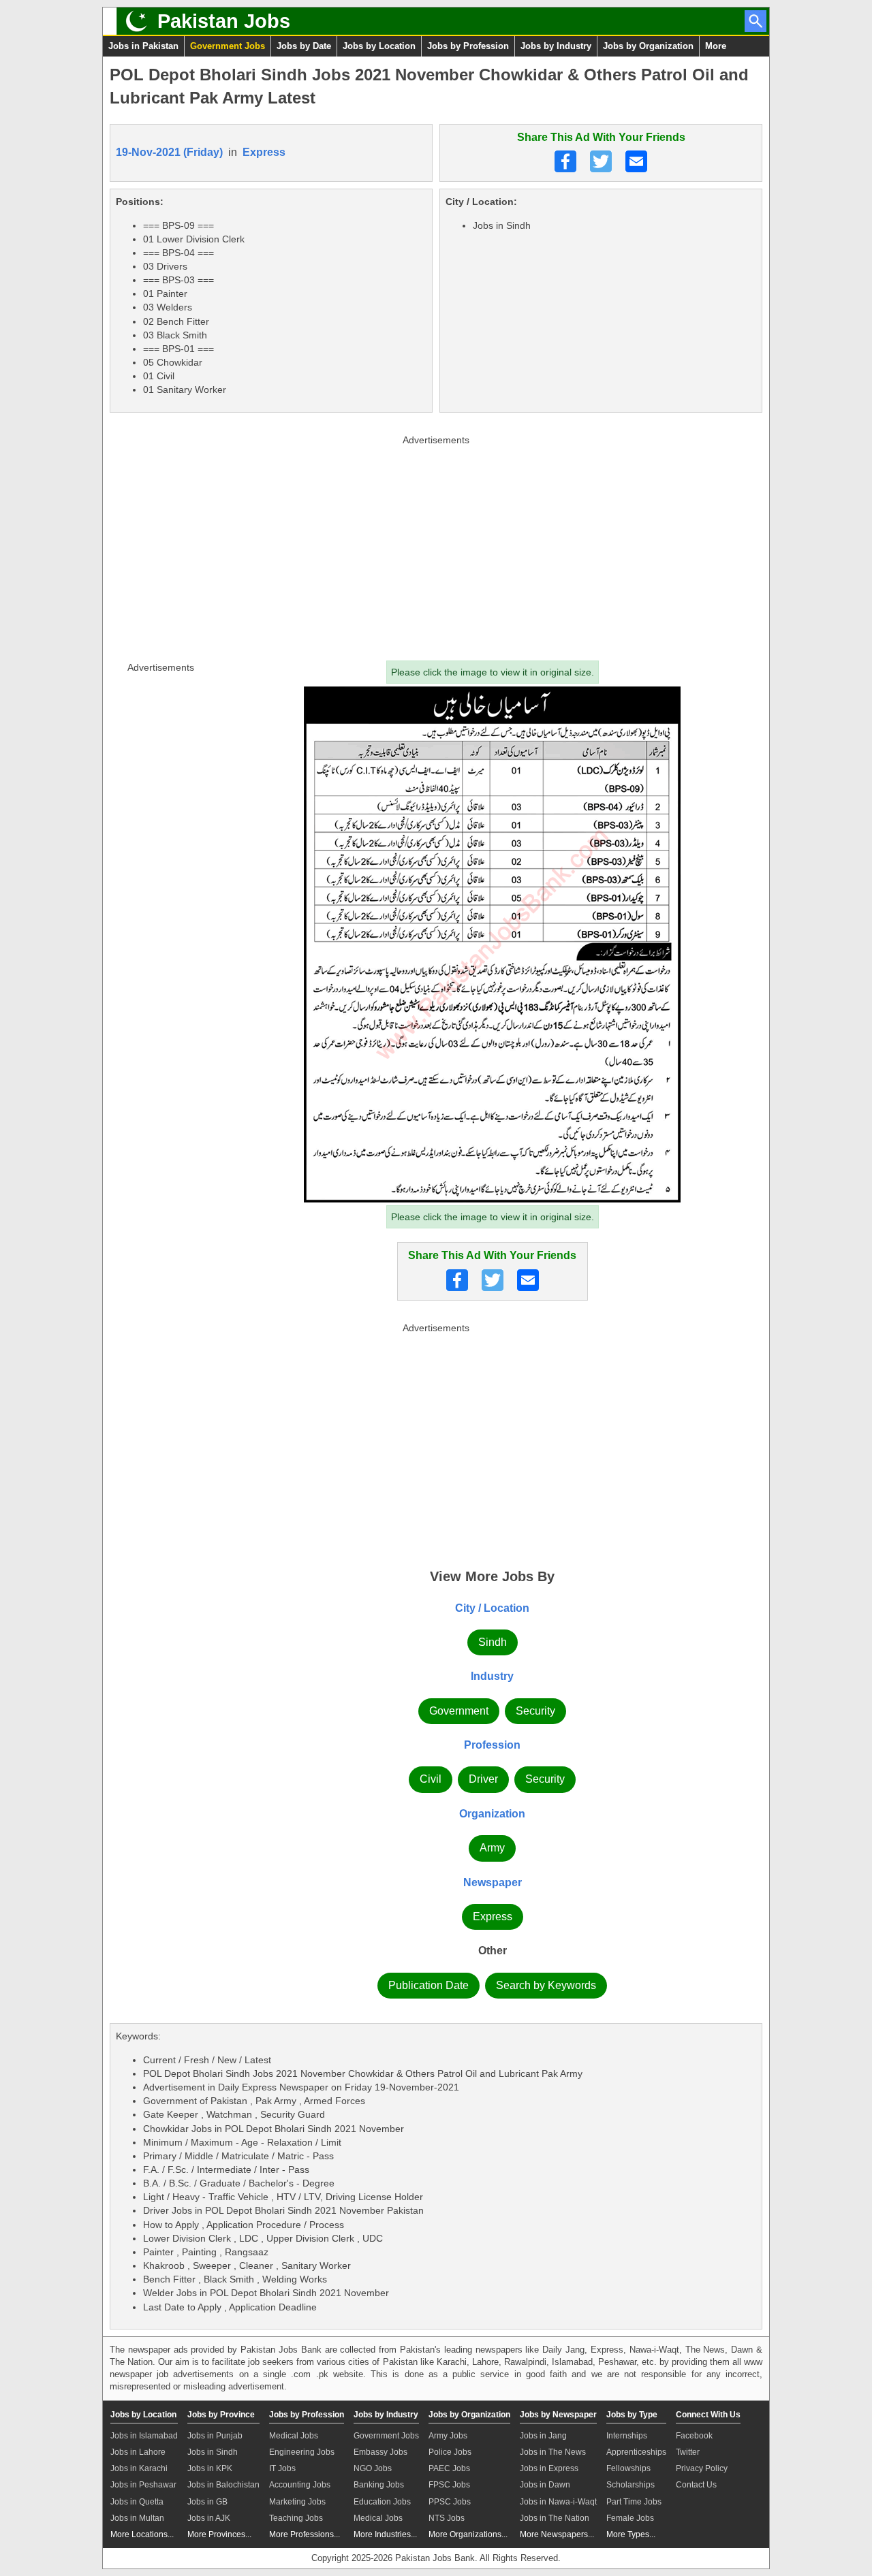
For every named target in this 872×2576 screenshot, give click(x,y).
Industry (492, 1676)
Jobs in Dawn (545, 2485)
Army (492, 1848)
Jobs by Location (379, 46)
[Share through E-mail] (636, 161)
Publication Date (429, 1985)
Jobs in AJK (209, 2518)
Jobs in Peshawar (143, 2485)
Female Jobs (630, 2518)
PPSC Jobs (450, 2502)
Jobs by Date (304, 46)
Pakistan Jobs (224, 21)
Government (459, 1711)
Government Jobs (228, 46)
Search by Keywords (546, 1985)
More (716, 46)
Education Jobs (382, 2502)
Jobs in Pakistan (143, 46)
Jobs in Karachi (139, 2468)
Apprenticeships (636, 2452)
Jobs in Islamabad (144, 2436)
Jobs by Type (632, 2415)
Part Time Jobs (634, 2502)
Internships (627, 2436)
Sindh (493, 1642)
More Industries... (385, 2534)
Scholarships (630, 2485)
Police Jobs (450, 2452)
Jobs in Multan (137, 2518)
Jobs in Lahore (138, 2452)
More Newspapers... (557, 2534)
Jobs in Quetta (137, 2502)
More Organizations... (468, 2534)
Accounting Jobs (300, 2485)
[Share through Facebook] (565, 161)
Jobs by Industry (556, 46)
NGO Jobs (373, 2468)
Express (264, 152)
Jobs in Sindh (213, 2452)
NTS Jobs (447, 2518)
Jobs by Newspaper (558, 2415)
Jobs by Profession (468, 46)
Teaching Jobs (296, 2518)
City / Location (492, 1608)
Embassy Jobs (380, 2452)
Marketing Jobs (297, 2502)
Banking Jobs (379, 2485)
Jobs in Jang (543, 2436)
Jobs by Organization (648, 46)
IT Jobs (282, 2468)
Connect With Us (708, 2415)
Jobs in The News (553, 2452)
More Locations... (142, 2534)
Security (535, 1711)
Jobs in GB (207, 2502)
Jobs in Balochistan (223, 2485)
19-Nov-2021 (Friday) (169, 152)
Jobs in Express (549, 2468)
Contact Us (696, 2485)
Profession (492, 1745)
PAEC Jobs (449, 2468)
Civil (431, 1779)
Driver (483, 1779)
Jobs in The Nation (555, 2518)
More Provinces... (219, 2534)
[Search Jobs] (756, 21)
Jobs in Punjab (215, 2436)
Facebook (694, 2436)
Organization (492, 1814)
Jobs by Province (221, 2415)
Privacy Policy (702, 2468)
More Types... (631, 2534)
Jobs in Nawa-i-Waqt (558, 2502)
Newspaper (493, 1882)
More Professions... (305, 2534)
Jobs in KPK (210, 2468)
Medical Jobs (294, 2436)
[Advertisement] (436, 545)
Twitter (688, 2452)
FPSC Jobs (449, 2485)
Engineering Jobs (302, 2452)
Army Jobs (448, 2436)
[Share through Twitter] (601, 161)
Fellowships (628, 2468)
